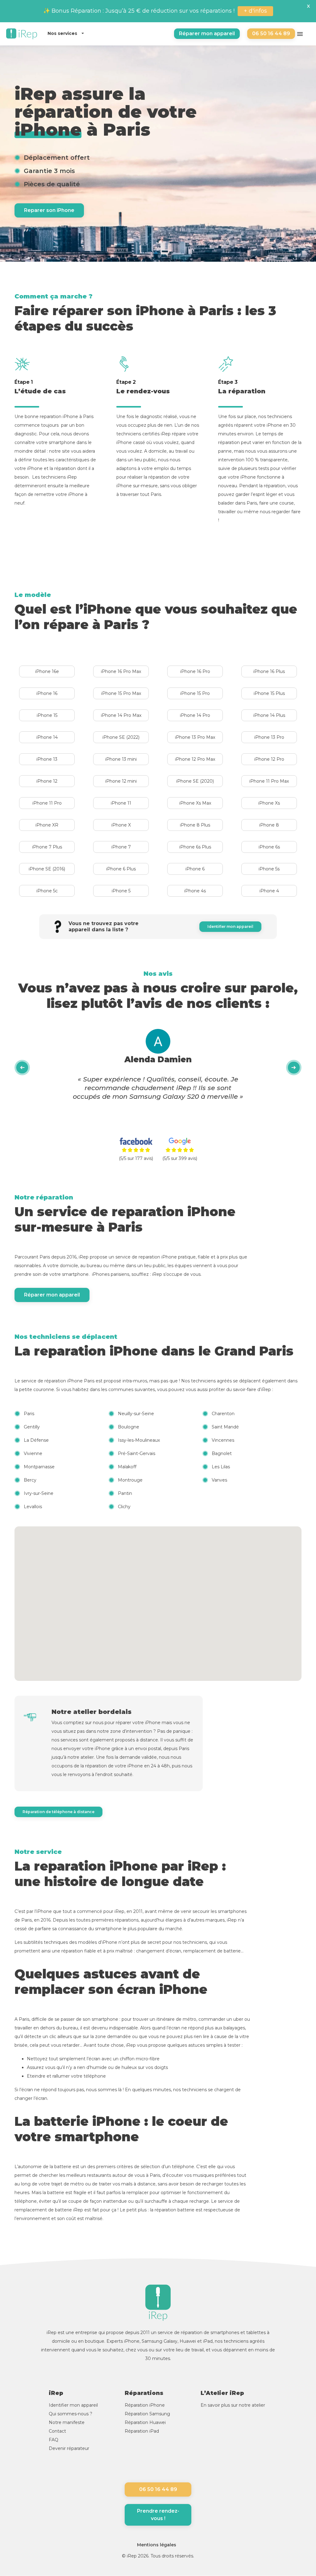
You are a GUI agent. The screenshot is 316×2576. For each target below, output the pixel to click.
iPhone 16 (47, 693)
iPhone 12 (47, 781)
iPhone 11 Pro (47, 803)
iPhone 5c (47, 891)
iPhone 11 (121, 803)
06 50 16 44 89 (271, 34)
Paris (29, 1414)
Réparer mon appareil (207, 34)
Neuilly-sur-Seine (136, 1414)
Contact (57, 2431)
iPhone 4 (269, 891)
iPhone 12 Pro (269, 759)
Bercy (30, 1480)
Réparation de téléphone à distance (58, 1812)
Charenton (223, 1414)
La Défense (36, 1440)
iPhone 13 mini (121, 759)
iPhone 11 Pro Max (269, 781)
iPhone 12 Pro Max (195, 759)
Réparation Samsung (147, 2414)
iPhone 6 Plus (121, 869)
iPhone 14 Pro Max (121, 715)
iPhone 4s (195, 891)
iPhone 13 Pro (269, 737)
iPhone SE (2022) (121, 737)
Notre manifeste (67, 2422)
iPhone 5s (269, 869)
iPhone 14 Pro (195, 715)
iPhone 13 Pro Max (195, 737)
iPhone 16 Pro (195, 671)
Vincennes (223, 1440)
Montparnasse (39, 1467)
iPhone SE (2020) (195, 781)
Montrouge (130, 1480)
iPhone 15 (47, 715)
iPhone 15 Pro (195, 693)
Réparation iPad (142, 2431)
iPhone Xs (269, 803)
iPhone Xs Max (195, 803)
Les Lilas (221, 1467)
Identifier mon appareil (230, 926)
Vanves (219, 1480)
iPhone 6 (195, 869)
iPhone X (121, 825)
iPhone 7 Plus (47, 847)
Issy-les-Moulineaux (139, 1440)
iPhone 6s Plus (195, 847)
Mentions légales (157, 2545)
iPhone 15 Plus (269, 693)
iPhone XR (47, 825)
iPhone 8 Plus (195, 825)
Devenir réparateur (69, 2448)
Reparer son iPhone (49, 210)
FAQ (54, 2440)
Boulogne (129, 1427)
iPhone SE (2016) (47, 869)
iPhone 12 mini (121, 781)
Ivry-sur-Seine (39, 1493)
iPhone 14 (47, 737)
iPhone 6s (269, 847)
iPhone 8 (269, 825)
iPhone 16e (47, 671)
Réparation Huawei (145, 2422)
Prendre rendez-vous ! (158, 2515)
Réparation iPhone (145, 2405)
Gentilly (32, 1427)
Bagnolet (222, 1453)
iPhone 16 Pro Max (121, 671)
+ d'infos (255, 11)
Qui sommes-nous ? (71, 2414)
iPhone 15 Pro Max (121, 693)
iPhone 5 (121, 891)
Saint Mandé (225, 1427)
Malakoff (127, 1467)
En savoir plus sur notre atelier (233, 2405)
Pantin (125, 1493)
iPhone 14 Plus (269, 715)
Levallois (33, 1507)
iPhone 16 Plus (269, 671)
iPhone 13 (47, 759)
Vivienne (33, 1453)
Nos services (63, 33)
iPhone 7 (121, 847)
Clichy (124, 1507)
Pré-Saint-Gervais (137, 1453)
